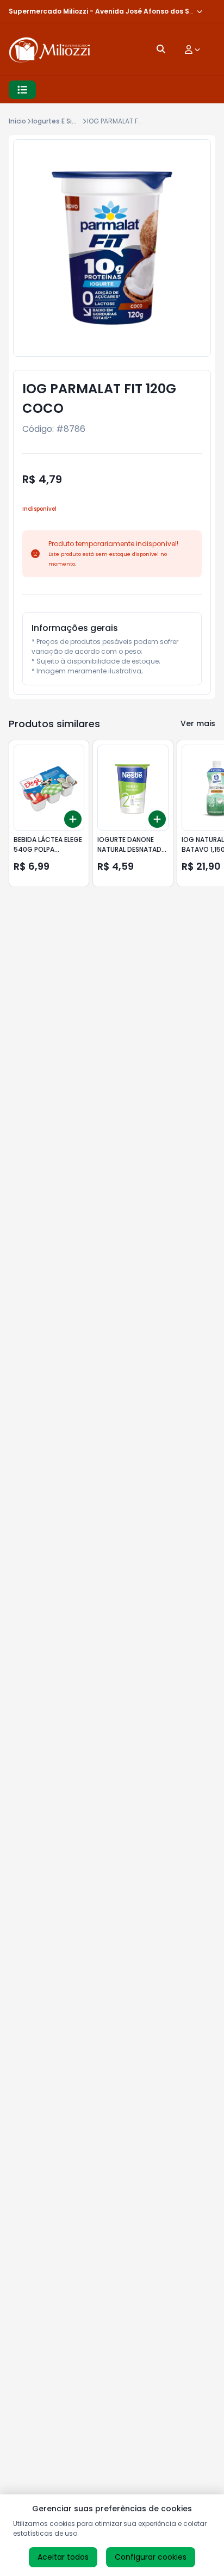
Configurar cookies (151, 2557)
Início (17, 121)
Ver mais (198, 723)
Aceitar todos (63, 2557)
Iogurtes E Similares (64, 121)
